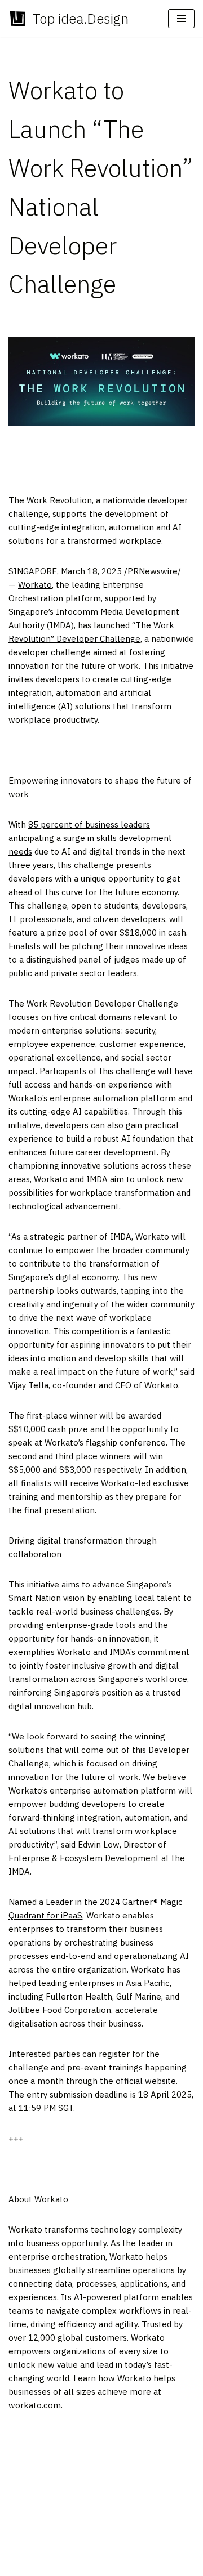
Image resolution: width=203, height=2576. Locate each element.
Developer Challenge (97, 639)
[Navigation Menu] (181, 19)
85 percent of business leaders (89, 824)
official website (146, 2081)
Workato (35, 585)
